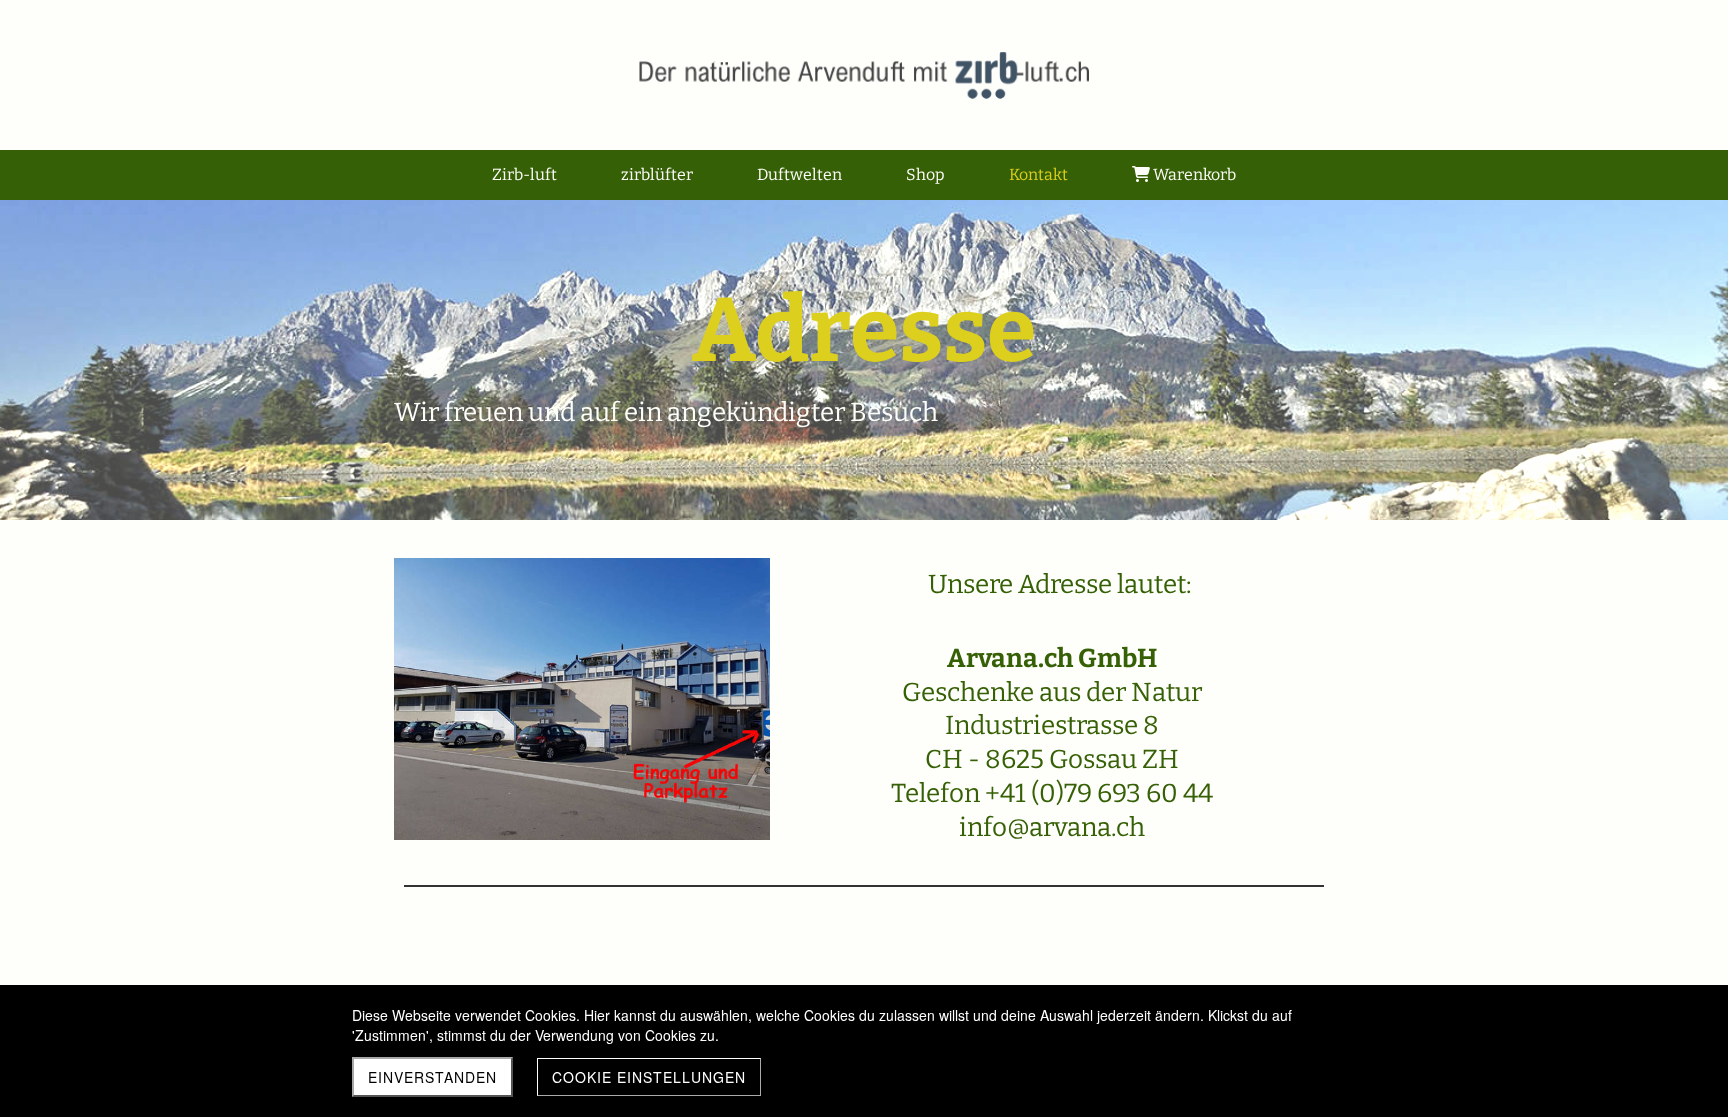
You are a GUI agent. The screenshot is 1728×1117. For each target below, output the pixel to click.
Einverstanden (432, 1077)
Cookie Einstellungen (649, 1077)
